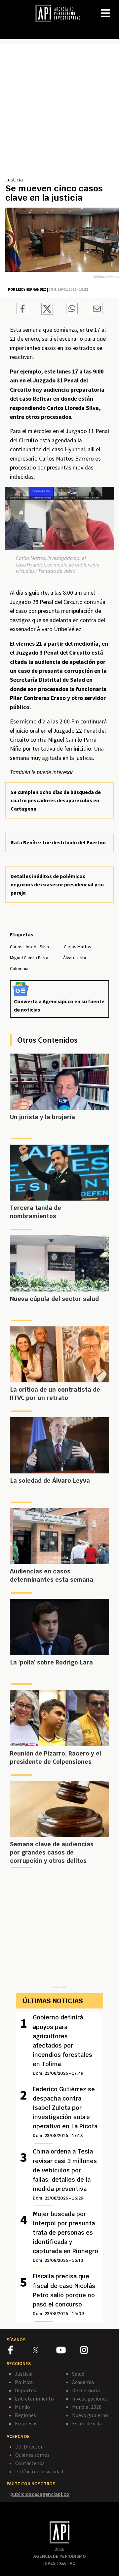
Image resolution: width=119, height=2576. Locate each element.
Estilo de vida (87, 2423)
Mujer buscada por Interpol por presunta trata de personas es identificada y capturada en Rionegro (65, 2237)
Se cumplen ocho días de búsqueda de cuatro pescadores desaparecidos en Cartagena (56, 800)
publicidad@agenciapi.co (40, 2494)
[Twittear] (47, 313)
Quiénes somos (32, 2455)
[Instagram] (92, 2351)
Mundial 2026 (87, 2407)
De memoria (86, 2390)
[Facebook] (20, 2351)
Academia (83, 2382)
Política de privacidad (39, 2471)
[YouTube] (68, 2351)
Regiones (25, 2415)
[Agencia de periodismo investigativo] (61, 13)
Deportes (25, 2390)
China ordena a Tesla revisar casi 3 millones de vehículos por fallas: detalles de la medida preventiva (65, 2174)
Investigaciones (90, 2399)
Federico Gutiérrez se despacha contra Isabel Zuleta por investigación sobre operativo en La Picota (65, 2112)
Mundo (22, 2407)
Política (24, 2382)
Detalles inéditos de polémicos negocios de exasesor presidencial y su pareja (57, 884)
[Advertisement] (59, 113)
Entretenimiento (34, 2399)
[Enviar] (72, 310)
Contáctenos (30, 2463)
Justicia (14, 179)
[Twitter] (44, 2350)
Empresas (26, 2423)
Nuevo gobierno (90, 2415)
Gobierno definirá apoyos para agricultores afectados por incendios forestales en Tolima (62, 2045)
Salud (78, 2374)
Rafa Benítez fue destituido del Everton (58, 842)
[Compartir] (22, 310)
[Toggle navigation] (114, 8)
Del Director (29, 2447)
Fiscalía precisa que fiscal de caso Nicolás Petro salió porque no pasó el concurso (64, 2294)
